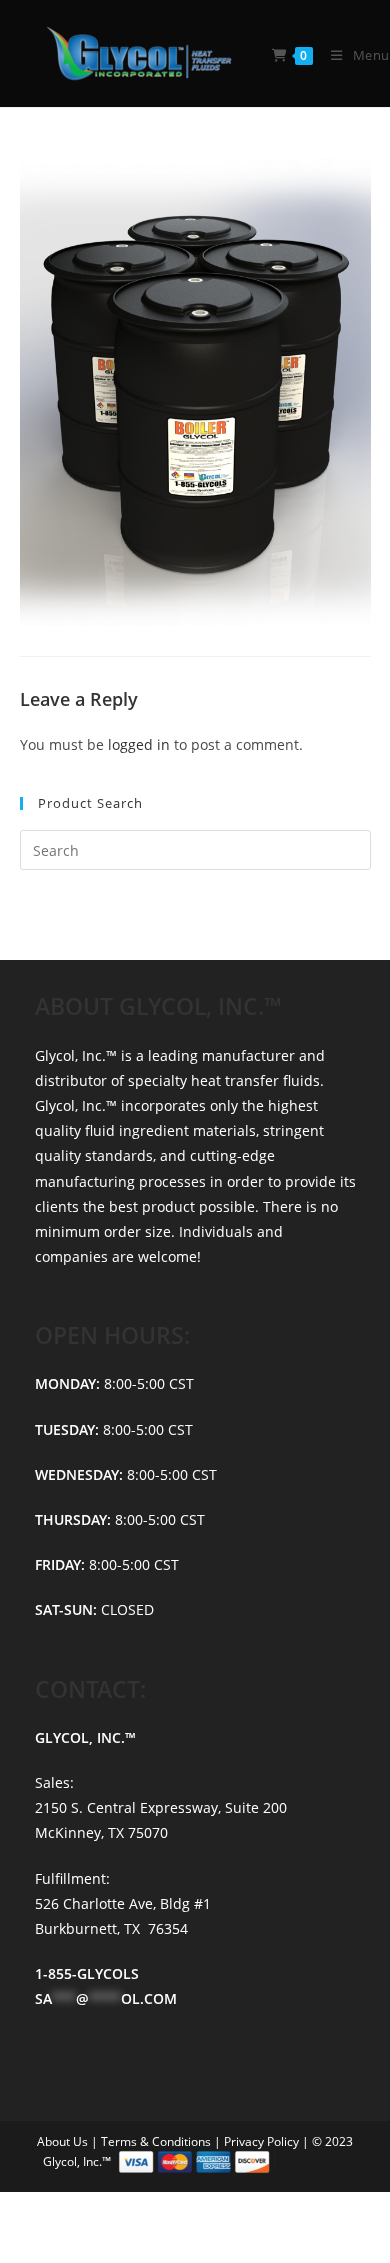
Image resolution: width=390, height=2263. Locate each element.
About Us (64, 2141)
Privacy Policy (263, 2141)
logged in (139, 744)
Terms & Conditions (157, 2141)
